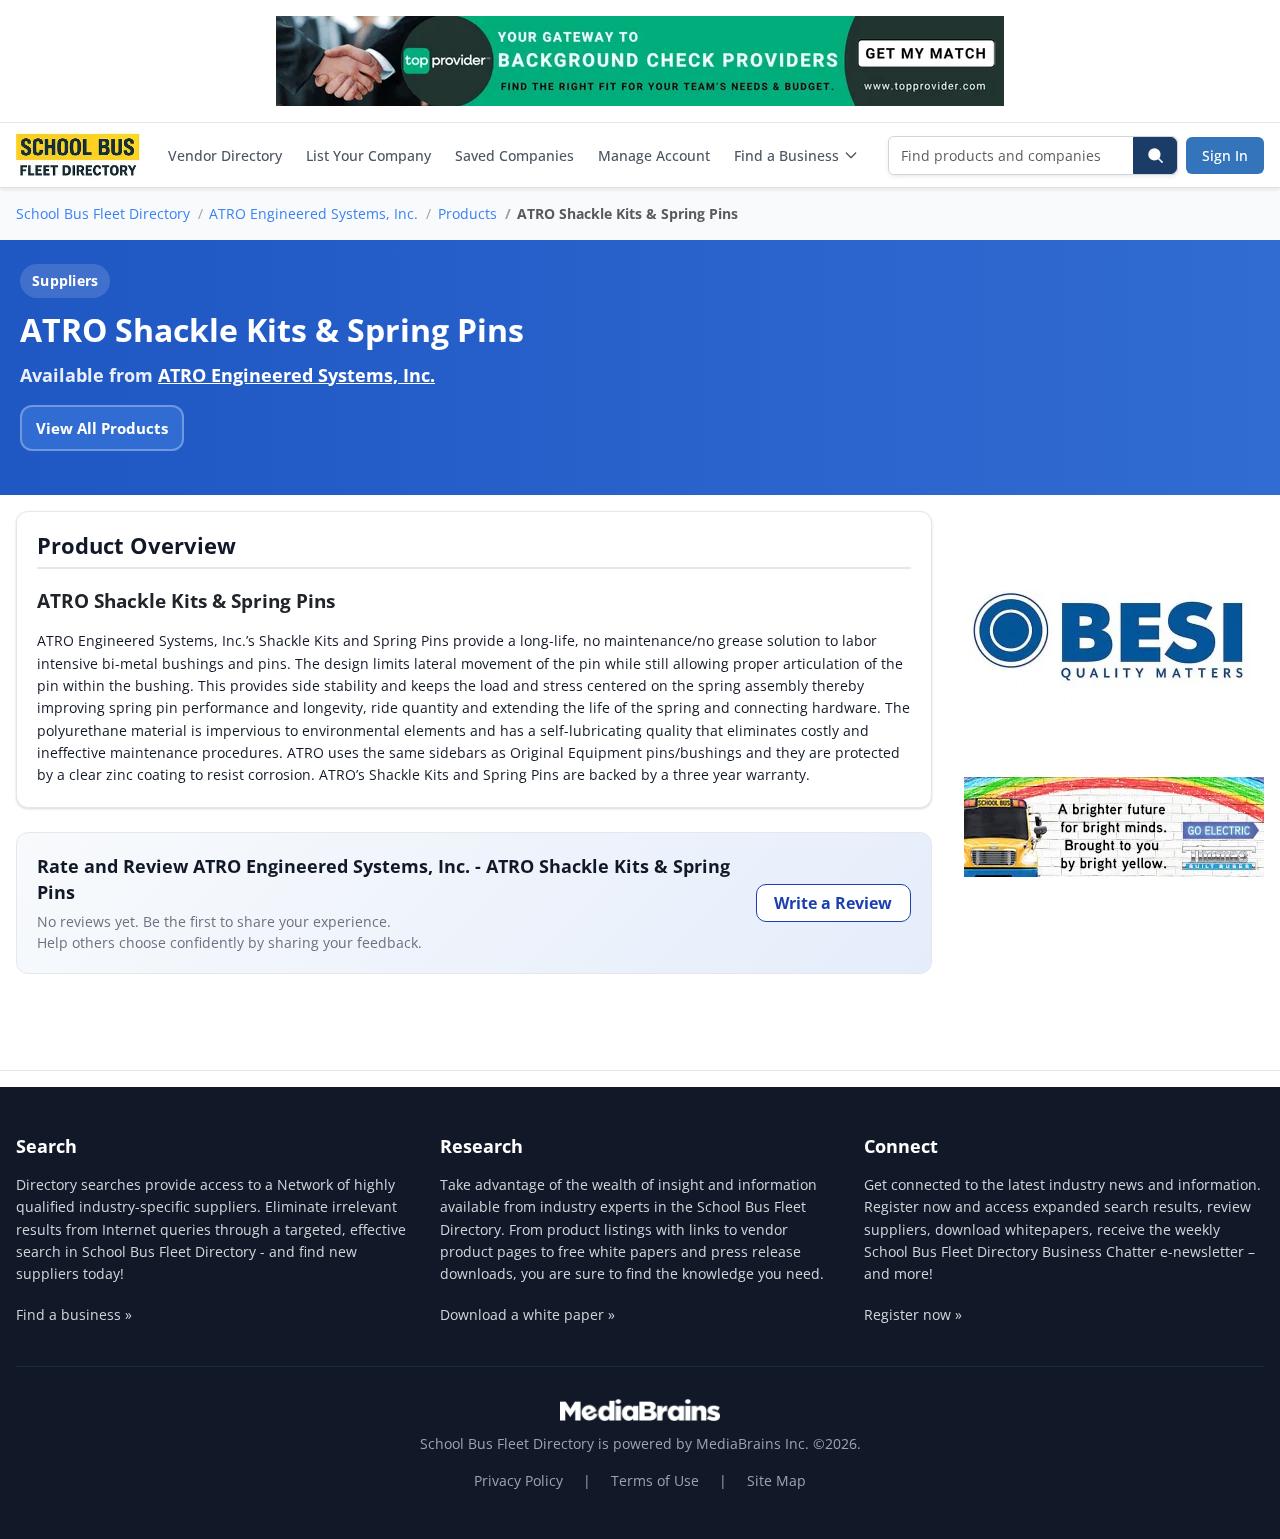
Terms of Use (655, 1480)
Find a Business (786, 155)
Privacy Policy (518, 1480)
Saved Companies (514, 155)
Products (467, 213)
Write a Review (833, 903)
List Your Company (368, 155)
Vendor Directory (225, 155)
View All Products (102, 428)
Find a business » (74, 1314)
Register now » (913, 1314)
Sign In (1225, 155)
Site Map (776, 1480)
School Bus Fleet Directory (103, 213)
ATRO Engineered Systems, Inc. (313, 213)
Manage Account (654, 155)
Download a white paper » (527, 1314)
